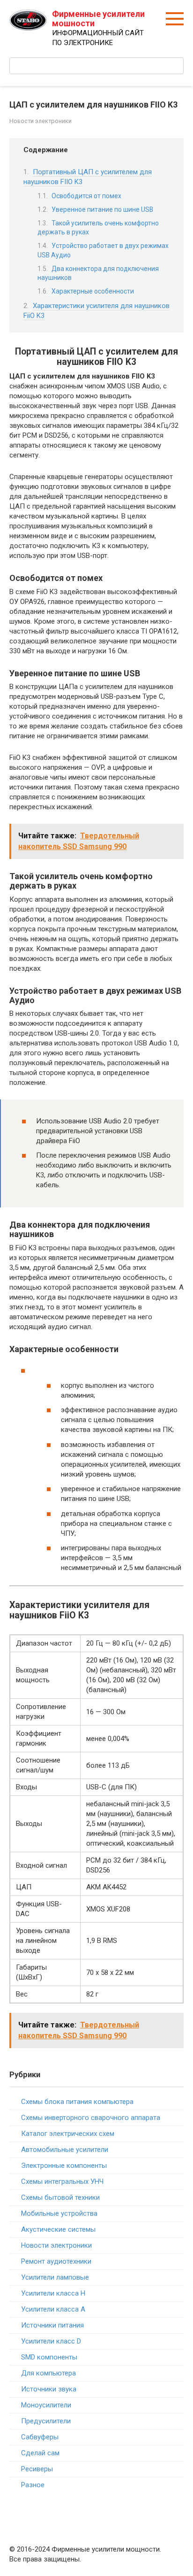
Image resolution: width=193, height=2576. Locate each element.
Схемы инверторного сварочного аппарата (91, 2118)
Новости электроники (41, 121)
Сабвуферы (40, 2437)
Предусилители (46, 2421)
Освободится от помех (86, 196)
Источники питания (52, 2325)
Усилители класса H (53, 2293)
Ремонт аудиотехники (56, 2261)
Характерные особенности (93, 291)
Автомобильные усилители (65, 2150)
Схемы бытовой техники (60, 2197)
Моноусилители (46, 2405)
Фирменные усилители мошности (98, 19)
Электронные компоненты (64, 2166)
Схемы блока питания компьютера (77, 2102)
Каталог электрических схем (68, 2134)
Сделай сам (40, 2453)
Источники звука (49, 2389)
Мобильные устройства (59, 2213)
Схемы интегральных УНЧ (62, 2181)
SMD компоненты (49, 2357)
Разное (33, 2485)
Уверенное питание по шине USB (102, 209)
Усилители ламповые (55, 2277)
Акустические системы (58, 2229)
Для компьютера (48, 2373)
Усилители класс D (51, 2341)
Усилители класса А (53, 2309)
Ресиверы (37, 2469)
